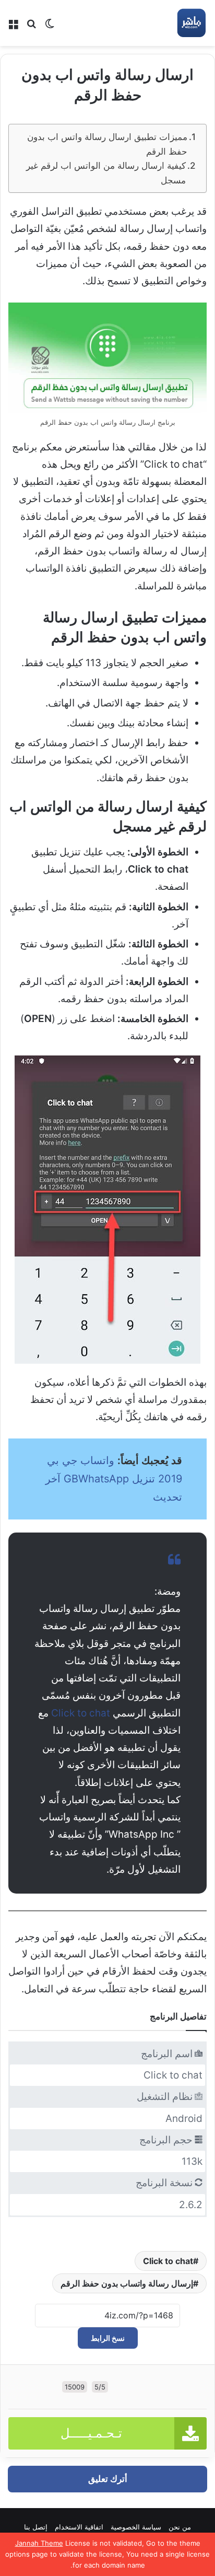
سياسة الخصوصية (136, 2527)
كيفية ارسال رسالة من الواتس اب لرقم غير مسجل (106, 172)
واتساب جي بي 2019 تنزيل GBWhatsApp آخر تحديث (114, 1479)
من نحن (180, 2527)
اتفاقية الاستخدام (79, 2527)
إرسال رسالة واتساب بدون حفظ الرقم (127, 2283)
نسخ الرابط (108, 2338)
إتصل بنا (36, 2527)
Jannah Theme (39, 2543)
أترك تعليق (108, 2479)
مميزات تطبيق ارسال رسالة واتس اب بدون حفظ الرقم (107, 144)
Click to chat (81, 1713)
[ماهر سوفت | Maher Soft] (191, 23)
